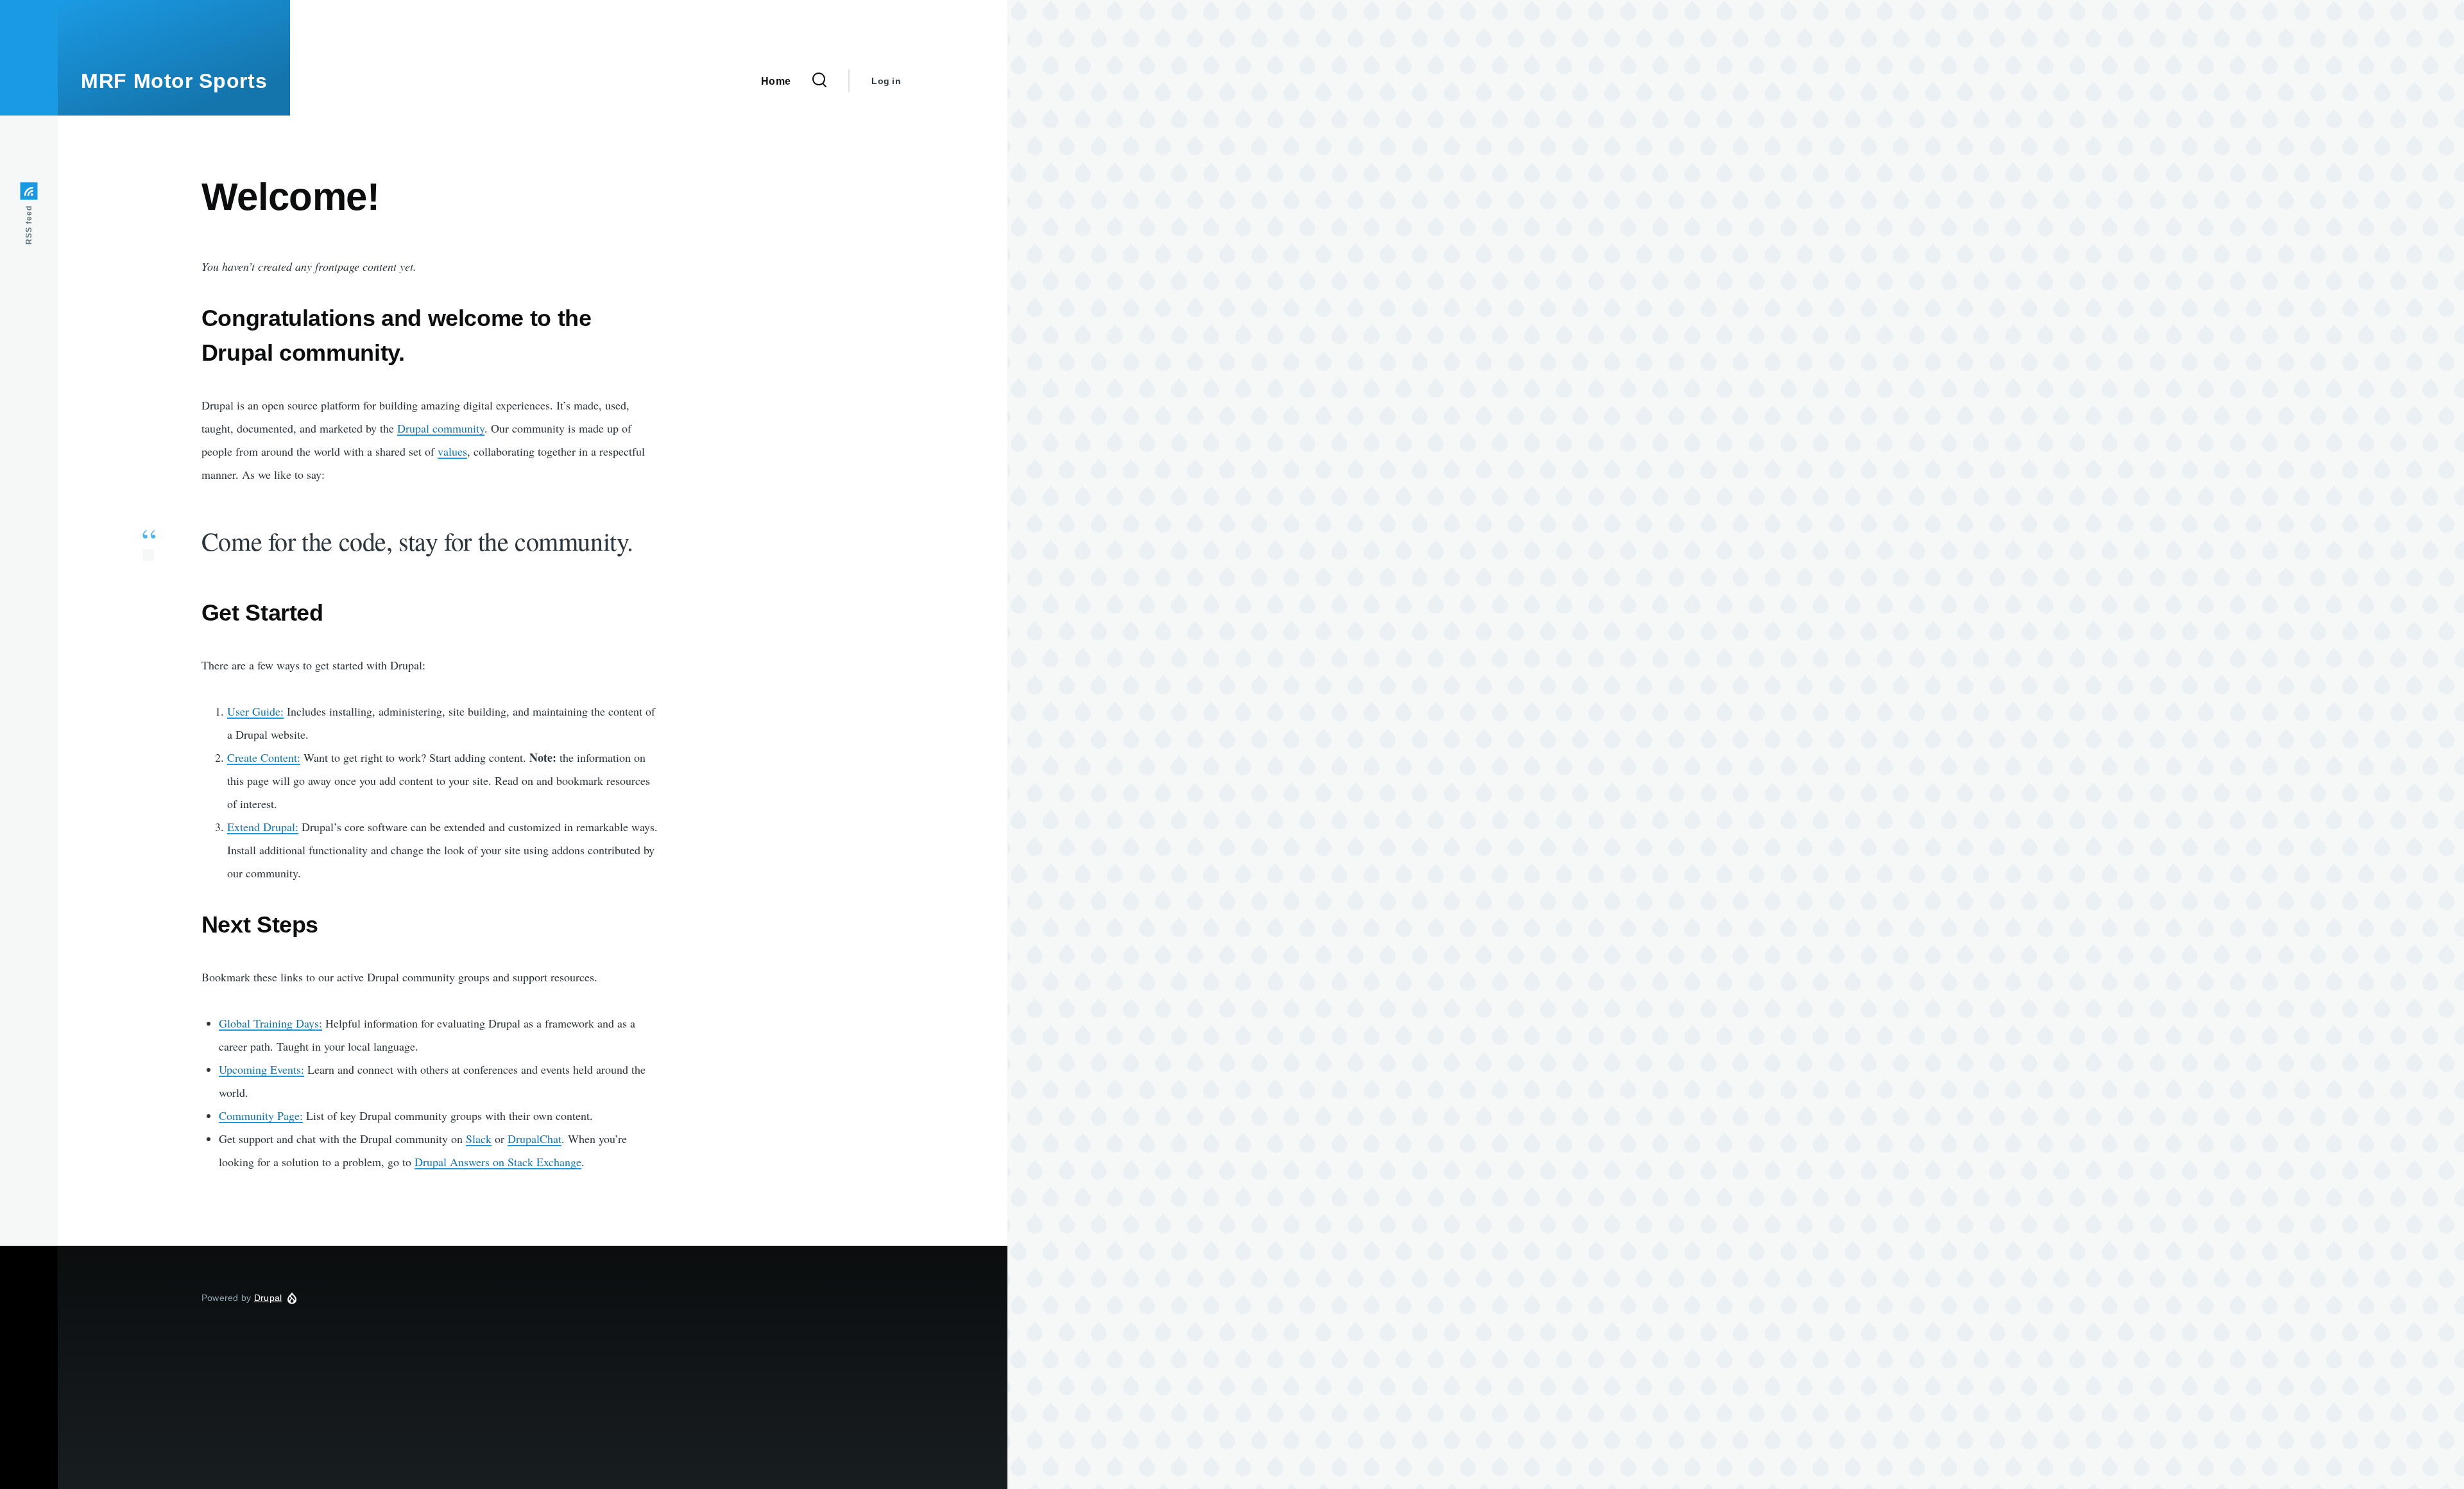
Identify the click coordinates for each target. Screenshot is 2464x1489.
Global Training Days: (270, 1023)
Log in (886, 81)
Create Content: (264, 757)
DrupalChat (535, 1139)
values (452, 451)
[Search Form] (819, 81)
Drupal (268, 1298)
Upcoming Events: (261, 1069)
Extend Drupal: (263, 827)
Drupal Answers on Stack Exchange (498, 1162)
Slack (479, 1139)
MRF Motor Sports (174, 81)
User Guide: (255, 711)
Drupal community (441, 428)
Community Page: (261, 1115)
